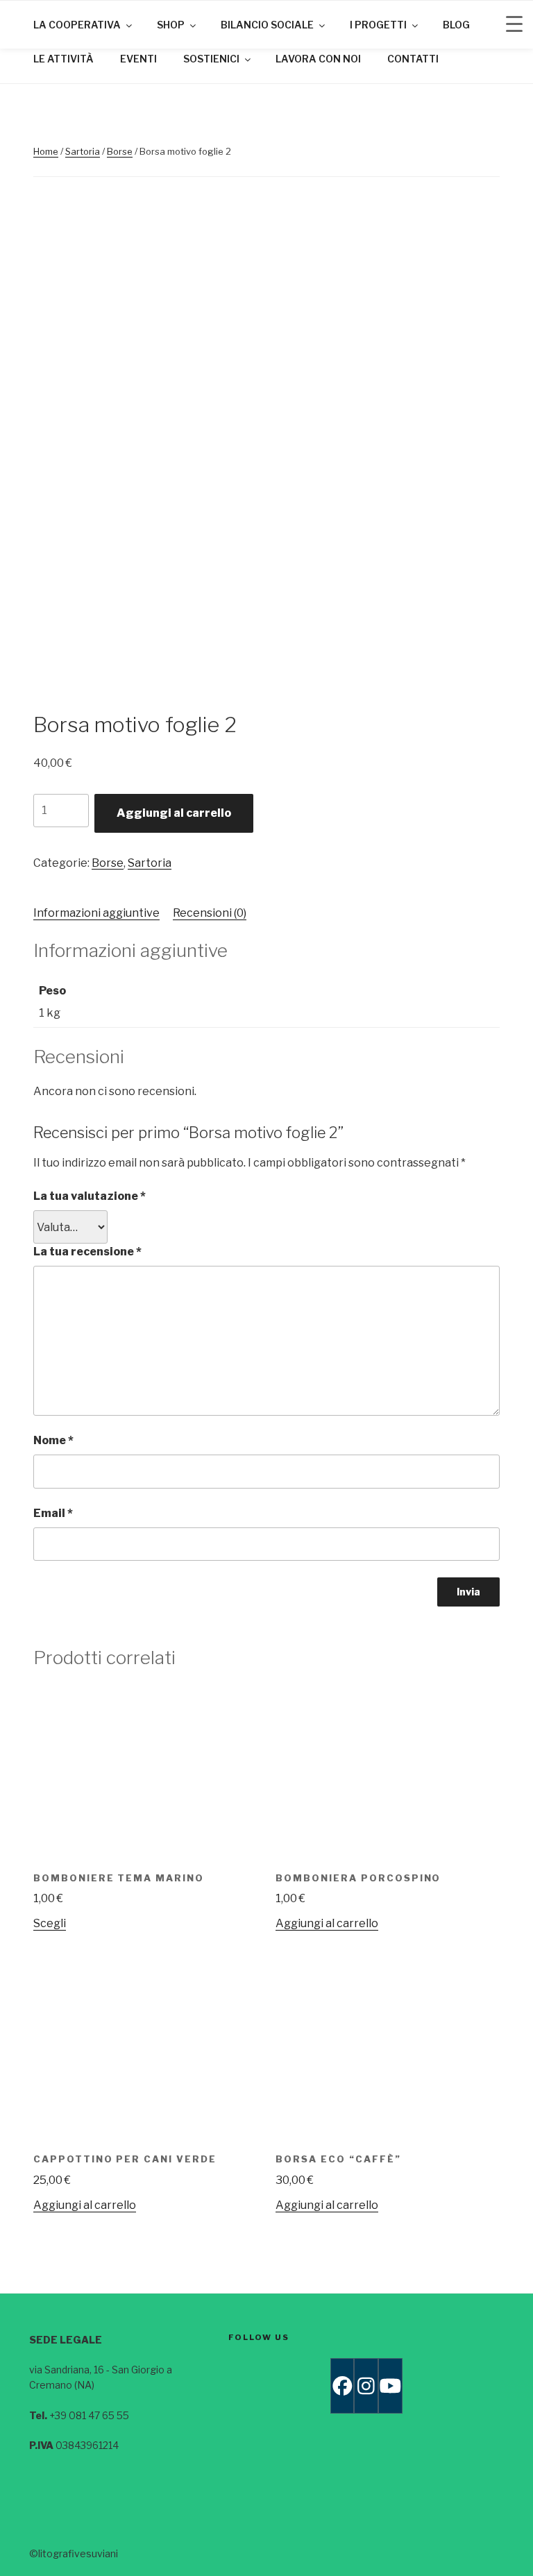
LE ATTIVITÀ (64, 59)
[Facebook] (342, 2386)
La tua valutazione (90, 1196)
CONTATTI (413, 59)
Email (53, 1513)
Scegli (50, 1923)
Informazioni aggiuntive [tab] (96, 913)
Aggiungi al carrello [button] (327, 1923)
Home (46, 151)
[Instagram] (366, 2386)
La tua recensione (87, 1252)
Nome (53, 1440)
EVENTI (138, 59)
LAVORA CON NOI (318, 59)
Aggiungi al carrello (174, 813)
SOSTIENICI (211, 59)
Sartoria (83, 151)
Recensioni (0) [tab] (210, 913)
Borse (120, 151)
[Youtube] (390, 2386)
